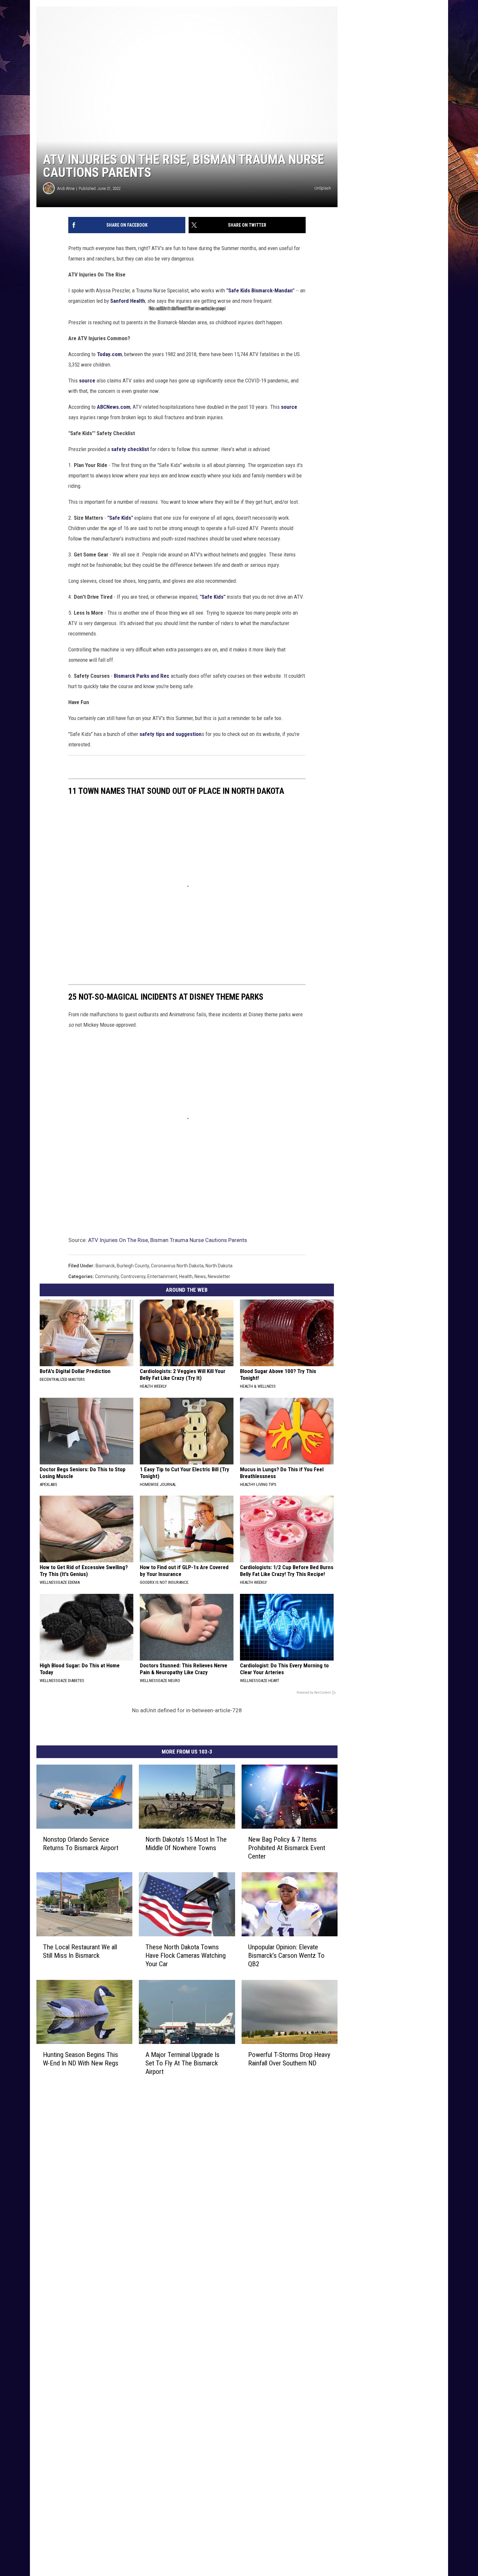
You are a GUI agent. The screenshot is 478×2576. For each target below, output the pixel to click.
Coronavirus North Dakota (177, 1266)
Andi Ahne (66, 188)
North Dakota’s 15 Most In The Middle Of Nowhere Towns (186, 1844)
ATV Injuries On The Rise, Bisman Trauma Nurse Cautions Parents (168, 1240)
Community (107, 1276)
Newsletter (219, 1276)
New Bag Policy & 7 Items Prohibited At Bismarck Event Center (287, 1848)
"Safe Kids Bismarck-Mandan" (260, 290)
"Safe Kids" (120, 518)
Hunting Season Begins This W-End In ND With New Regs (81, 2059)
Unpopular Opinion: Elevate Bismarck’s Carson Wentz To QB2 (286, 1955)
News (200, 1276)
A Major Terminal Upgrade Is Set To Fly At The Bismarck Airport (182, 2063)
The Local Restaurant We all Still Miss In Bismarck (80, 1951)
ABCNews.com (114, 407)
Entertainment (162, 1276)
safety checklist (130, 449)
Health (186, 1276)
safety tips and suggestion (171, 734)
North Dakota (219, 1266)
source (87, 380)
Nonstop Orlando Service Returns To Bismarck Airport (81, 1844)
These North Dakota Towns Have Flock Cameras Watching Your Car (186, 1955)
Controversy (133, 1276)
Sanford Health (128, 301)
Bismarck (105, 1266)
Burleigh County (133, 1266)
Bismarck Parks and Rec (142, 676)
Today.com (109, 354)
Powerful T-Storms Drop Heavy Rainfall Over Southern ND (289, 2059)
